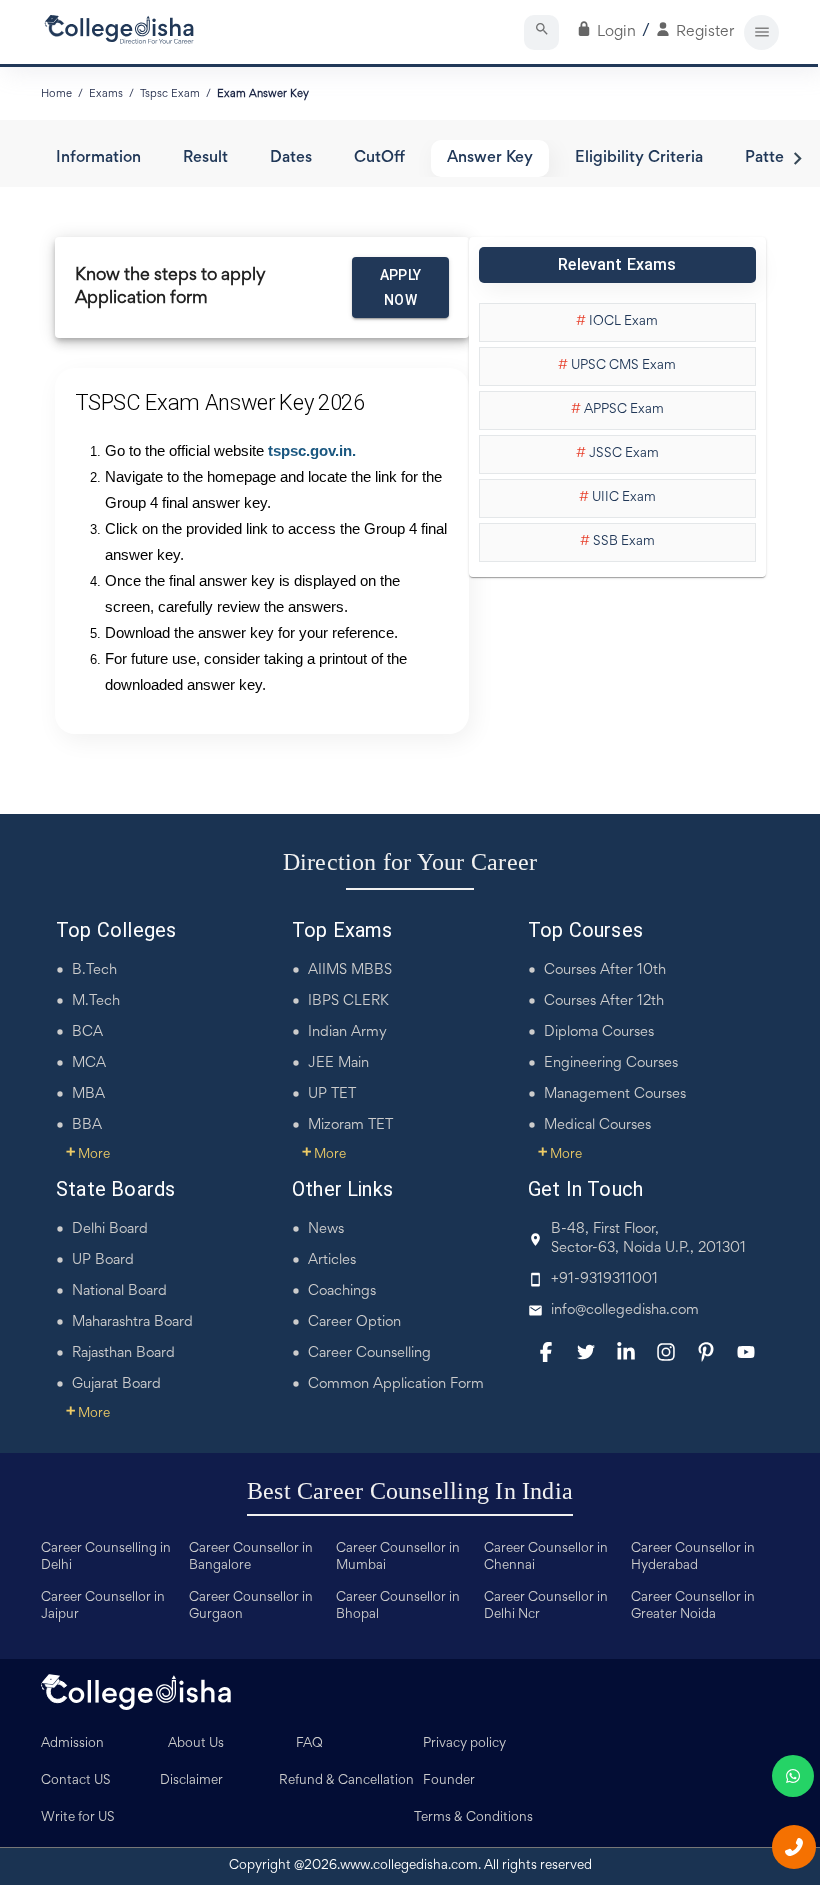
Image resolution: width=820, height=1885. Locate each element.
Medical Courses (597, 1125)
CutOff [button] (379, 158)
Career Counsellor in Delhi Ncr (546, 1606)
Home (56, 94)
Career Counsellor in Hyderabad (693, 1557)
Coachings (342, 1291)
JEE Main (338, 1063)
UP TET (332, 1094)
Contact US (76, 1781)
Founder (449, 1781)
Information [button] (98, 158)
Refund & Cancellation (346, 1781)
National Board (119, 1291)
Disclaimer (191, 1781)
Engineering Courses (611, 1063)
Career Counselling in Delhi (106, 1557)
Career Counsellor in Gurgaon (251, 1606)
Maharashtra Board (132, 1322)
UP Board (103, 1260)
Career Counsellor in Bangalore (251, 1557)
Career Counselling (369, 1353)
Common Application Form (396, 1384)
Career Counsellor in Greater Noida (693, 1606)
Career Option (354, 1322)
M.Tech (96, 1001)
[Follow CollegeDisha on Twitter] (586, 1352)
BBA (87, 1125)
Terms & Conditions (473, 1818)
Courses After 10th (605, 970)
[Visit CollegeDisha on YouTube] (746, 1352)
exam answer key (263, 94)
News (326, 1229)
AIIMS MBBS (350, 970)
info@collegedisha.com (625, 1310)
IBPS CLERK (348, 1001)
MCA (89, 1063)
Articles (332, 1260)
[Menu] (761, 32)
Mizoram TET (350, 1125)
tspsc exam (170, 94)
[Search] (541, 32)
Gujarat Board (116, 1384)
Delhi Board (110, 1229)
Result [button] (205, 158)
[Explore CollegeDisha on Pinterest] (706, 1352)
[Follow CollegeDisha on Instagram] (666, 1352)
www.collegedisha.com (409, 1866)
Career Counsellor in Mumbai (398, 1557)
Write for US (78, 1818)
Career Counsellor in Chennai (546, 1557)
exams (106, 94)
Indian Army (347, 1032)
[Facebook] (546, 1352)
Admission (72, 1744)
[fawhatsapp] (793, 1776)
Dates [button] (291, 158)
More (88, 1155)
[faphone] (794, 1847)
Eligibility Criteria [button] (639, 158)
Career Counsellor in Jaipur (103, 1606)
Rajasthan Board (123, 1353)
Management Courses (615, 1094)
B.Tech (94, 970)
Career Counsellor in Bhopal (398, 1606)
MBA (88, 1094)
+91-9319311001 (604, 1279)
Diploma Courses (599, 1032)
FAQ (309, 1744)
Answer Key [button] (490, 158)
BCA (87, 1032)
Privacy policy (464, 1744)
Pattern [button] (772, 158)
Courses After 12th (604, 1001)
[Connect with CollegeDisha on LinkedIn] (626, 1352)
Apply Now (401, 287)
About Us (196, 1744)
